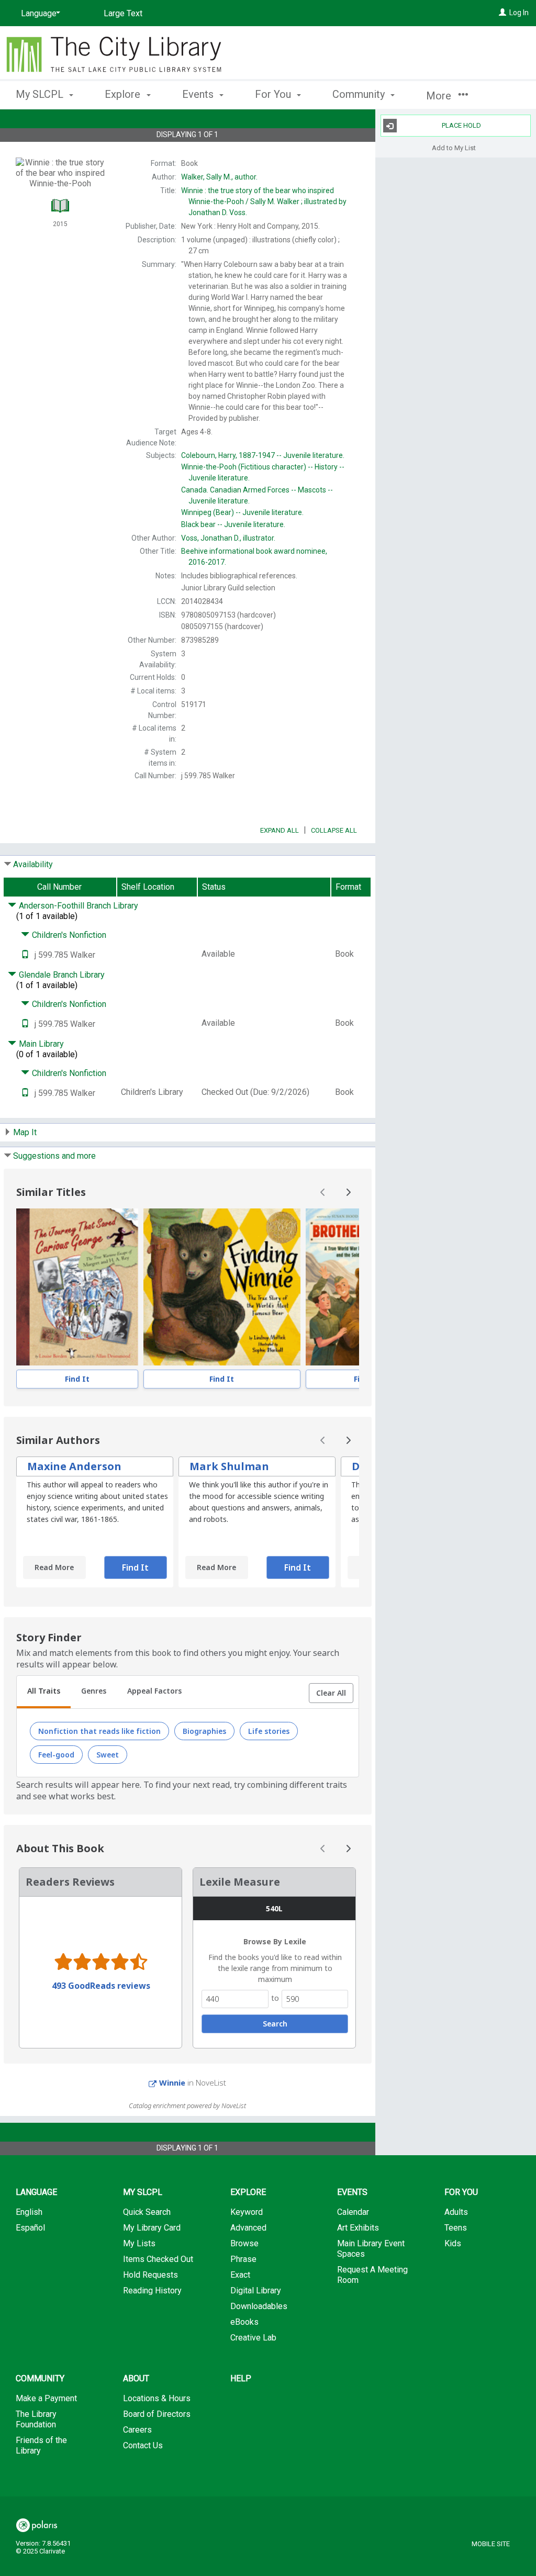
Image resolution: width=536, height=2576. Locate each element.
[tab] (44, 1692)
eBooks (244, 2322)
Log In (519, 13)
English (29, 2212)
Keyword (247, 2212)
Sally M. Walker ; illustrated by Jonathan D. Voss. (264, 201)
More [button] (440, 96)
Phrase (243, 2259)
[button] (331, 1693)
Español (30, 2228)
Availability (33, 864)
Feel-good (56, 1755)
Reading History (152, 2291)
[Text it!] (25, 955)
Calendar (353, 2212)
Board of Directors (157, 2414)
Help (241, 2378)
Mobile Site (491, 2544)
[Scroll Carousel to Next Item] (348, 1192)
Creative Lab (253, 2338)
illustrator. (228, 538)
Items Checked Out (158, 2259)
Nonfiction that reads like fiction (99, 1731)
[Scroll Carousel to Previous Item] (323, 1192)
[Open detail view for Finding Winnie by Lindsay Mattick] (222, 1287)
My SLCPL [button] (41, 94)
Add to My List (454, 147)
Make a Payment (46, 2398)
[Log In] (502, 13)
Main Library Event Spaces (371, 2249)
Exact (240, 2275)
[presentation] (77, 1287)
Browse (244, 2243)
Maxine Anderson (74, 1466)
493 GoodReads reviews (101, 1986)
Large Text (123, 13)
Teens (456, 2228)
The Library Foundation (36, 2419)
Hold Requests (150, 2275)
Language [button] (36, 2192)
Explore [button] (124, 94)
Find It (77, 1379)
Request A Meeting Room (372, 2275)
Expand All (280, 830)
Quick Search (147, 2212)
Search (275, 2024)
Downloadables (259, 2306)
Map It (25, 1132)
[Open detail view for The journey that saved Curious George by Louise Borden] (77, 1287)
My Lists (139, 2243)
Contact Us (143, 2445)
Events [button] (199, 94)
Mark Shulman (229, 1466)
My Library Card (152, 2228)
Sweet (108, 1755)
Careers (137, 2430)
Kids (453, 2243)
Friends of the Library (41, 2445)
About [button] (136, 2378)
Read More (54, 1567)
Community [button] (360, 94)
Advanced (248, 2228)
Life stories (269, 1731)
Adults (456, 2212)
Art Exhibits (358, 2228)
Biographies (204, 1731)
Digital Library (256, 2291)
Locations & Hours (157, 2398)
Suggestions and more (54, 1156)
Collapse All (334, 830)
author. (219, 177)
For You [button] (274, 94)
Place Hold (461, 125)
